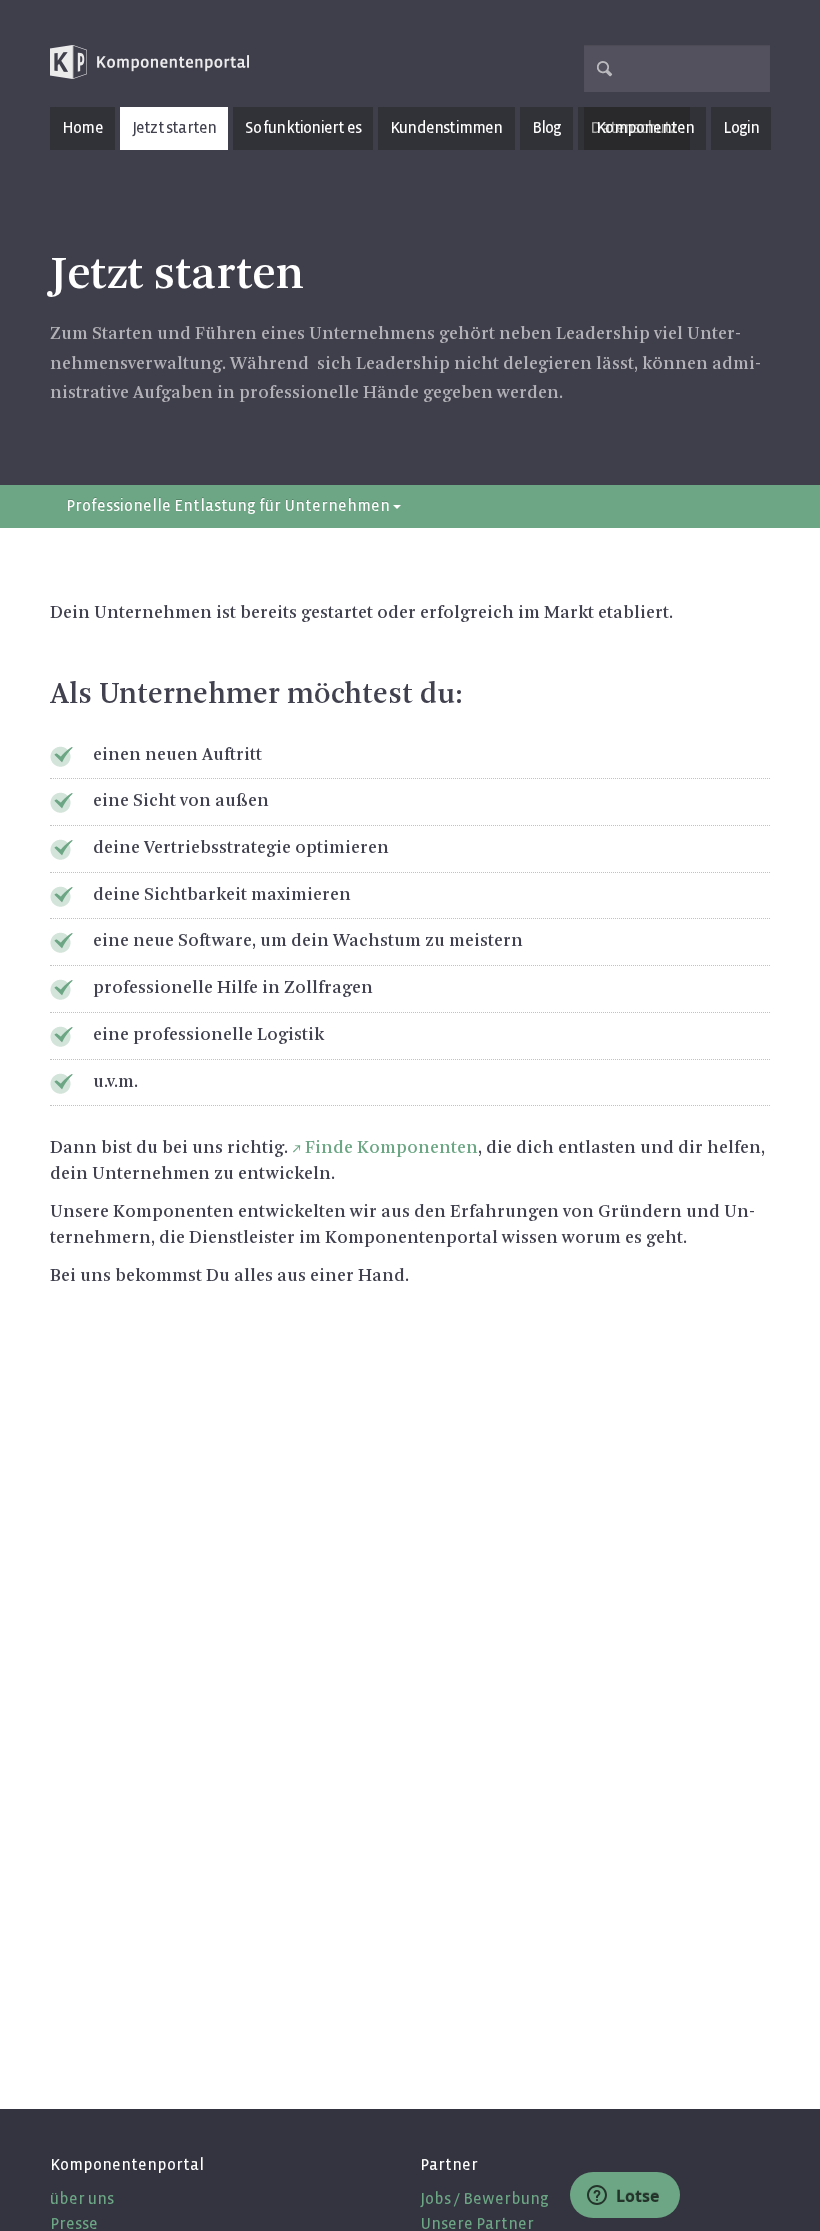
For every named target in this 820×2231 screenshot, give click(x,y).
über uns (82, 2198)
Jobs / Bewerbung (484, 2198)
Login (741, 127)
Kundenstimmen (446, 127)
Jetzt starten (174, 127)
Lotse (635, 2196)
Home (82, 127)
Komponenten (645, 127)
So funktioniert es (303, 127)
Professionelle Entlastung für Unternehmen (229, 505)
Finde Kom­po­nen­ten (391, 1148)
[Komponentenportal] (150, 62)
